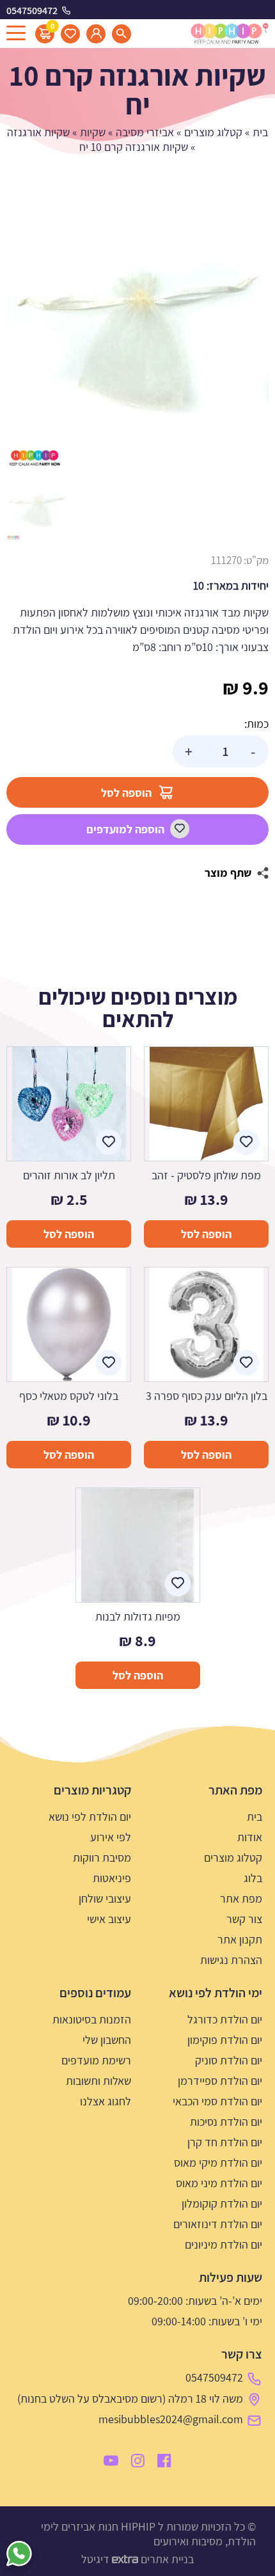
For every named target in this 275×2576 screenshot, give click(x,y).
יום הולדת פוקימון (225, 2040)
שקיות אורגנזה (38, 132)
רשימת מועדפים (96, 2060)
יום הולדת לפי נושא (90, 1817)
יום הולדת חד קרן (225, 2142)
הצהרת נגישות (231, 1960)
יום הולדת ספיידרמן (220, 2081)
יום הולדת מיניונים (224, 2244)
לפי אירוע (111, 1837)
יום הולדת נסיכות (226, 2122)
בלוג (253, 1878)
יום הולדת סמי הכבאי (217, 2101)
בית (260, 132)
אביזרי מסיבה (145, 132)
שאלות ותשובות (98, 2081)
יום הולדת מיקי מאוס (218, 2163)
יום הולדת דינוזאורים (218, 2224)
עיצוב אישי (109, 1919)
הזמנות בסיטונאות (92, 2019)
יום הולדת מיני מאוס (219, 2183)
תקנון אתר (240, 1939)
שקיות (93, 132)
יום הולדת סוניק (229, 2060)
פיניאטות (112, 1878)
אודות (250, 1837)
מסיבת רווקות (102, 1857)
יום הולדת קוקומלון (222, 2203)
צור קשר (244, 1919)
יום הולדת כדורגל (225, 2019)
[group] (137, 340)
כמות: (256, 724)
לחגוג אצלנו (106, 2101)
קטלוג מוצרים (213, 132)
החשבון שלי (107, 2040)
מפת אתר (241, 1898)
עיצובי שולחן (105, 1898)
